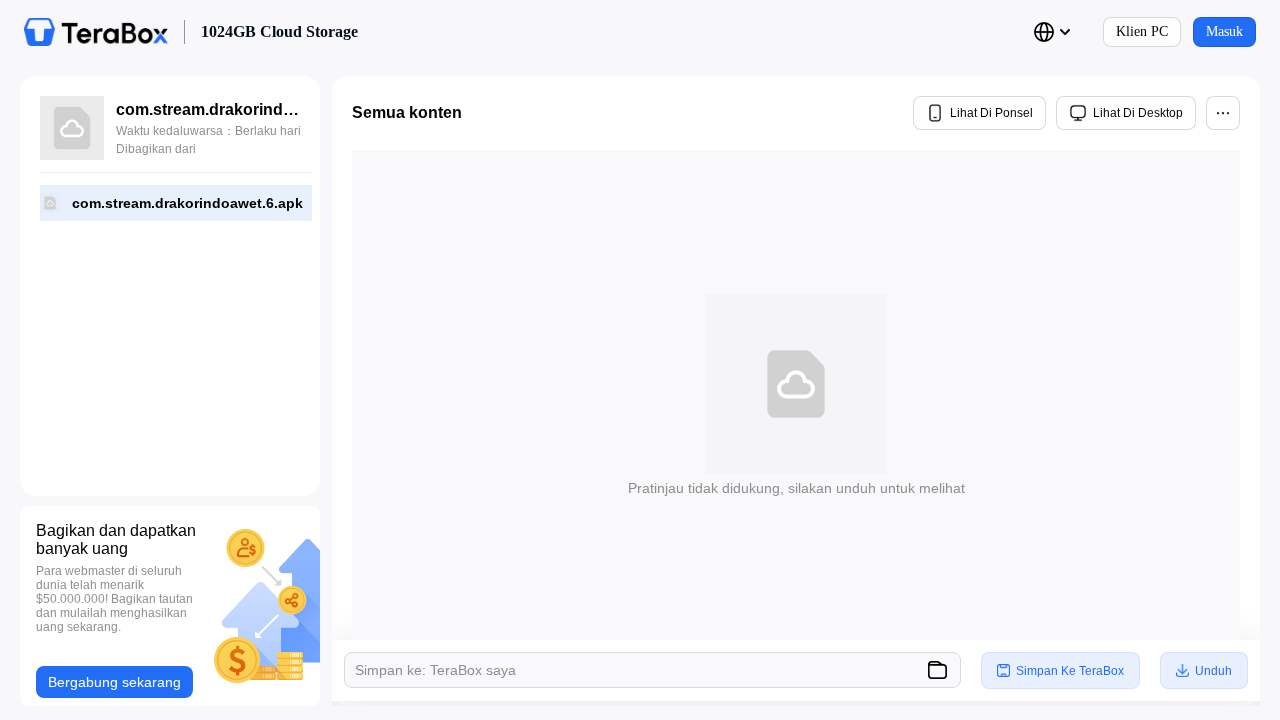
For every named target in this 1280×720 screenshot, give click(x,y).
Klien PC (1142, 31)
